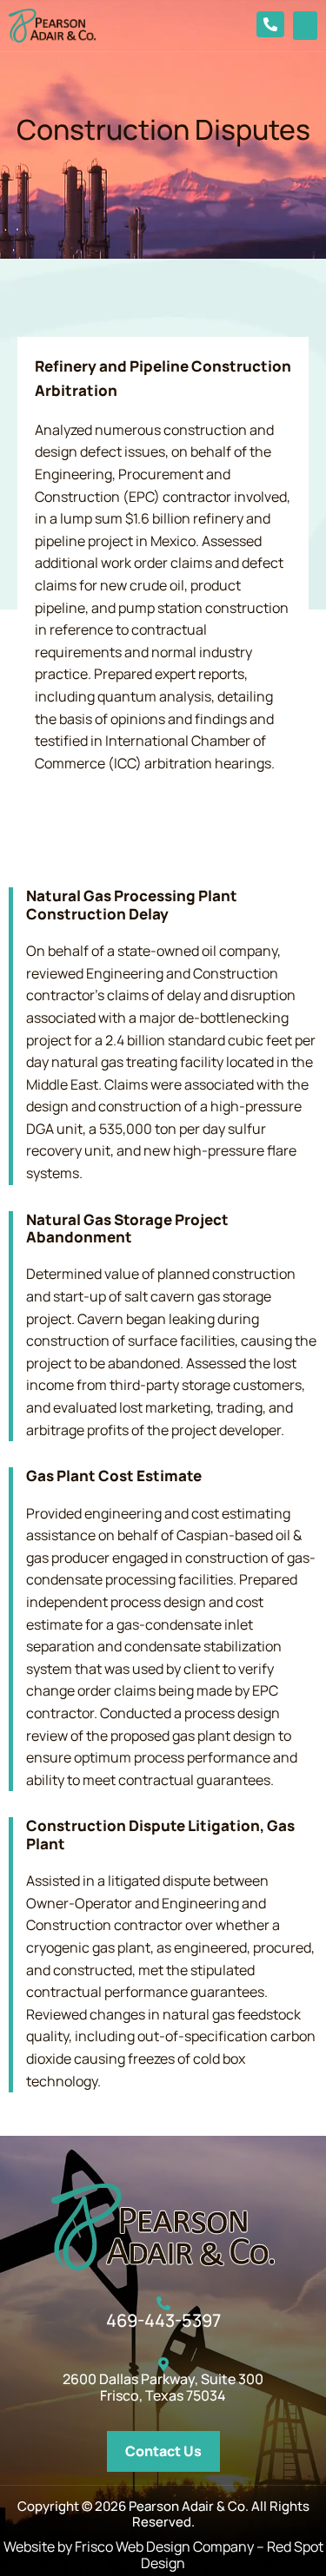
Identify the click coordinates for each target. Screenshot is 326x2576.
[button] (305, 26)
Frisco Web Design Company (164, 2546)
